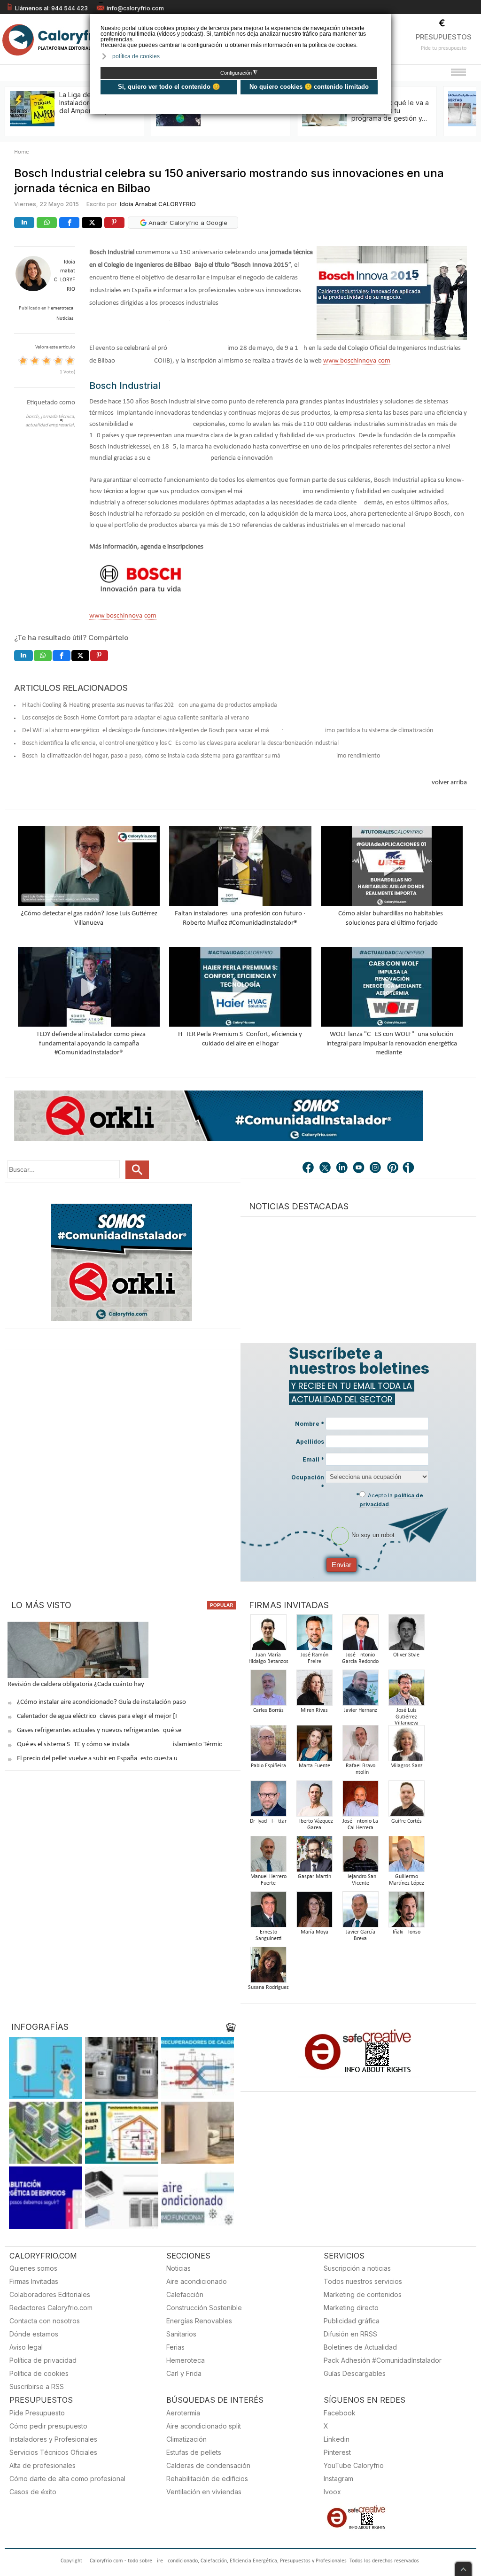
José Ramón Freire (314, 1658)
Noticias (178, 2268)
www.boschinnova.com (357, 361)
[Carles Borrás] (268, 1690)
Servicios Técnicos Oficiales (53, 2452)
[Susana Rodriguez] (268, 1968)
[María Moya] (314, 1912)
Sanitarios (181, 2334)
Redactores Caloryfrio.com (51, 2308)
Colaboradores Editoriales (50, 2294)
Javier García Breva (361, 1935)
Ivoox (332, 2492)
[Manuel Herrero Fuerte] (268, 1857)
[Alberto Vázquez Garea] (314, 1801)
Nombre (310, 1424)
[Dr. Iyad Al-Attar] (268, 1801)
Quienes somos (33, 2268)
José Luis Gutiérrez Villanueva (407, 1717)
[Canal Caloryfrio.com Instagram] (376, 1168)
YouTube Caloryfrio (354, 2465)
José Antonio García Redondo (360, 1658)
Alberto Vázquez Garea (314, 1825)
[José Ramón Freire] (314, 1635)
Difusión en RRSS (350, 2334)
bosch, (33, 417)
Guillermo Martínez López (407, 1880)
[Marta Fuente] (314, 1746)
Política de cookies (39, 2373)
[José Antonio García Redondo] (360, 1635)
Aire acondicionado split (204, 2426)
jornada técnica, (58, 417)
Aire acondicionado (197, 2281)
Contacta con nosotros (45, 2321)
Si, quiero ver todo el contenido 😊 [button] (169, 87)
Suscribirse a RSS (37, 2386)
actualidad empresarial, (50, 425)
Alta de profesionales (43, 2465)
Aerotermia (183, 2413)
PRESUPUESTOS (444, 37)
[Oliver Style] (406, 1635)
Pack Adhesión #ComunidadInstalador (383, 2360)
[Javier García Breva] (360, 1912)
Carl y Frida (184, 2373)
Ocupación (308, 1482)
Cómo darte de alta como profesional (67, 2479)
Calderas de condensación (208, 2465)
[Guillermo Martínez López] (406, 1857)
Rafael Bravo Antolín (361, 1769)
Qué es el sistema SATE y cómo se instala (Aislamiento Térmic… (122, 1744)
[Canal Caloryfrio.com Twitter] (326, 1168)
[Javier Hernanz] (360, 1690)
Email (313, 1459)
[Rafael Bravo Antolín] (360, 1746)
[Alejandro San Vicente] (360, 1857)
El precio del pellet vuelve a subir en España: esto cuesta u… (100, 1759)
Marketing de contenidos (363, 2294)
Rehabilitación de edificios (207, 2479)
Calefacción (185, 2294)
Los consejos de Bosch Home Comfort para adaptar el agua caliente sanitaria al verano (136, 718)
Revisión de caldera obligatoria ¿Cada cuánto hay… (78, 1684)
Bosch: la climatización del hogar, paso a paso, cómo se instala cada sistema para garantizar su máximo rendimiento (201, 756)
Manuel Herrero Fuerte (268, 1880)
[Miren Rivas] (314, 1690)
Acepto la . (391, 1500)
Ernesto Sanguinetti (268, 1935)
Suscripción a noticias (357, 2268)
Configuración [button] (239, 73)
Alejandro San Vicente (360, 1880)
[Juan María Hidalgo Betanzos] (268, 1635)
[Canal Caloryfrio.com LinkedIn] (342, 1168)
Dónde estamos (34, 2334)
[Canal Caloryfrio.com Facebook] (309, 1168)
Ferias (175, 2347)
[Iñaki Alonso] (406, 1912)
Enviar (341, 1565)
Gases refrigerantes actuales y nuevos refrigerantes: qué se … (102, 1730)
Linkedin (337, 2439)
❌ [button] (385, 20)
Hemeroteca (186, 2360)
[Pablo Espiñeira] (268, 1746)
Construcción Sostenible (204, 2308)
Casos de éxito (33, 2492)
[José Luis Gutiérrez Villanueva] (406, 1690)
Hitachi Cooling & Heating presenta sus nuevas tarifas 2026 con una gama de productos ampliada (150, 705)
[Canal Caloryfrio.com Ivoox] (410, 1168)
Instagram (338, 2479)
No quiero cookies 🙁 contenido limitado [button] (309, 87)
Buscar (137, 1170)
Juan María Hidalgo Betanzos (268, 1658)
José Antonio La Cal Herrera (360, 1825)
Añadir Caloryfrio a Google (187, 223)
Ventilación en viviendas (204, 2492)
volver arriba (449, 783)
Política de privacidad (43, 2360)
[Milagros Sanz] (406, 1746)
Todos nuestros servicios (363, 2281)
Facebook (340, 2413)
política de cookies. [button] (137, 56)
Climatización (186, 2439)
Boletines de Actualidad (360, 2347)
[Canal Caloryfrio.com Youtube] (359, 1168)
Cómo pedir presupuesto (48, 2426)
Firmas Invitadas (34, 2281)
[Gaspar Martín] (314, 1857)
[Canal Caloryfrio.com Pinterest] (393, 1168)
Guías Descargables (355, 2373)
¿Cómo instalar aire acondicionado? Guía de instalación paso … (105, 1702)
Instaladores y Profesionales (53, 2439)
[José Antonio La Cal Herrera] (360, 1801)
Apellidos (310, 1442)
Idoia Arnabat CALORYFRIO (158, 204)
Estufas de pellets (194, 2452)
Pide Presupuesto (37, 2413)
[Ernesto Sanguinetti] (268, 1912)
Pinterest (337, 2452)
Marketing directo (351, 2308)
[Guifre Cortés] (406, 1801)
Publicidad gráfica (352, 2321)
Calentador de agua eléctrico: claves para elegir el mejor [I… (99, 1716)
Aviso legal (26, 2347)
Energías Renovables (199, 2321)
